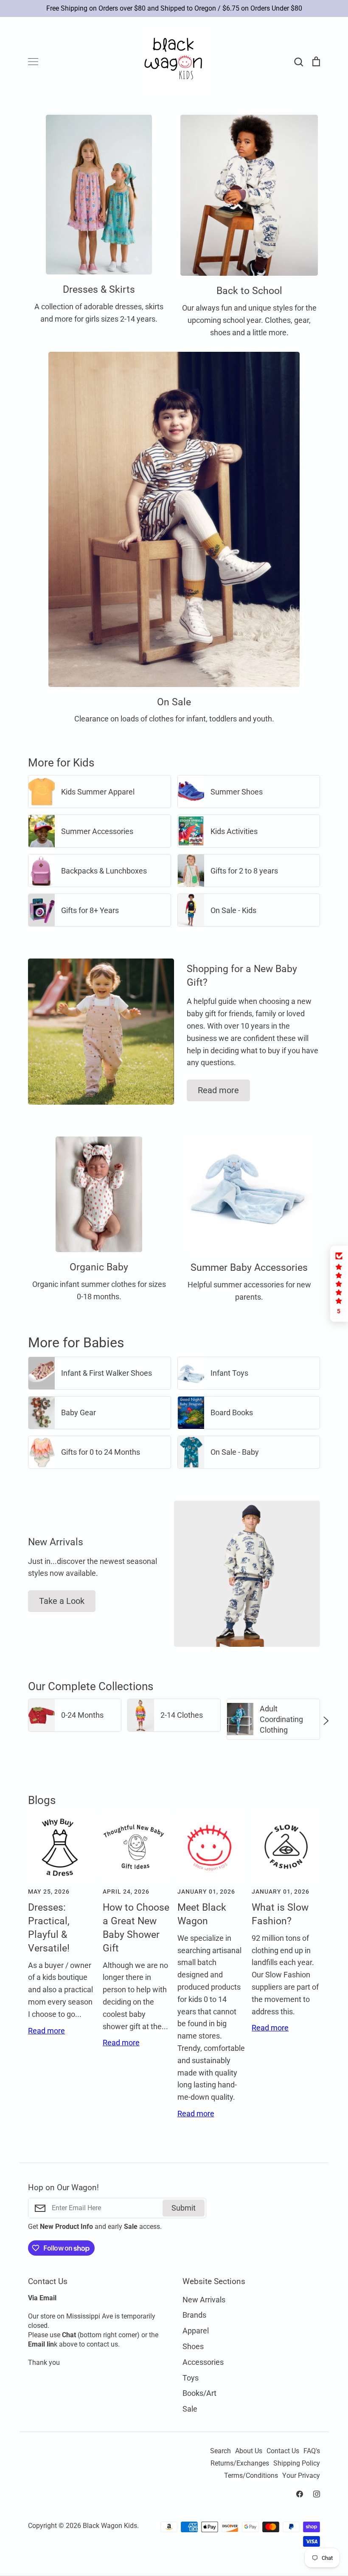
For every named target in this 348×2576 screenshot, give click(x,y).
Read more (218, 1090)
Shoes (193, 2346)
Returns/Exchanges (240, 2463)
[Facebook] (300, 2494)
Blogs (42, 1800)
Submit (184, 2208)
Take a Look (62, 1601)
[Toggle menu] (33, 62)
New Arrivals (204, 2300)
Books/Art (199, 2393)
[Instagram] (317, 2494)
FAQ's (312, 2451)
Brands (194, 2315)
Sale (190, 2409)
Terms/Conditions (251, 2476)
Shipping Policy (297, 2463)
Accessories (203, 2362)
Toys (191, 2378)
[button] (22, 1720)
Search (220, 2451)
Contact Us (283, 2451)
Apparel (196, 2331)
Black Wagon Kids (110, 2526)
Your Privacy (301, 2476)
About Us (249, 2451)
